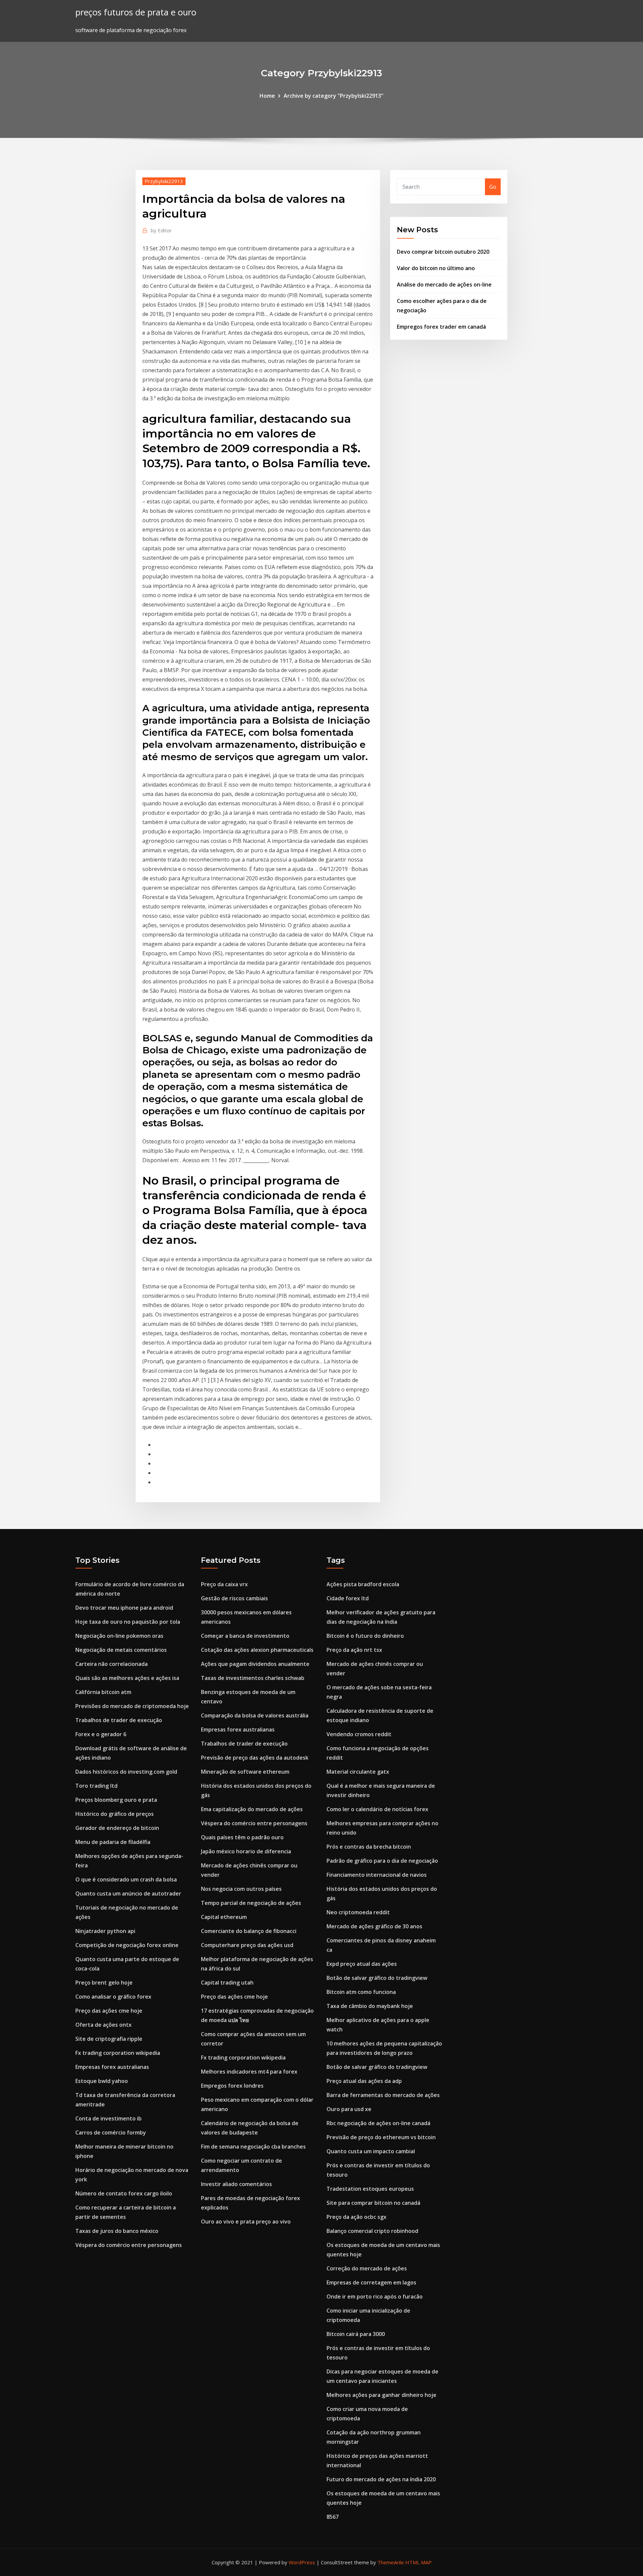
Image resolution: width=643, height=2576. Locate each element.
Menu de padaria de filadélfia (113, 1842)
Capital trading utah (227, 1983)
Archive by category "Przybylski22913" (334, 96)
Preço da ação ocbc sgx (356, 2217)
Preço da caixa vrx (224, 1584)
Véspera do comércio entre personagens (129, 2245)
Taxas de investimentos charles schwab (253, 1678)
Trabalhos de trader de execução (119, 1720)
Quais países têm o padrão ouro (242, 1837)
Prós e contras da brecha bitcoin (369, 1847)
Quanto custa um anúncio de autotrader (128, 1894)
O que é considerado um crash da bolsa (126, 1879)
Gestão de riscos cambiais (234, 1598)
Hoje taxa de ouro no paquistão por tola (128, 1622)
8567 (333, 2517)
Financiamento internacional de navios (377, 1875)
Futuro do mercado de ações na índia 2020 (381, 2479)
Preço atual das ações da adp (364, 2081)
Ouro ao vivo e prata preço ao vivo (246, 2222)
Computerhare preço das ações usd (247, 1945)
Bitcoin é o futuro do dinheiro (365, 1636)
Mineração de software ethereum (245, 1772)
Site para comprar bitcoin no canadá (373, 2203)
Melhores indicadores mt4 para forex (249, 2072)
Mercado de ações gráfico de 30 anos (374, 1926)
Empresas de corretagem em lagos (371, 2282)
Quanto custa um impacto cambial (371, 2151)
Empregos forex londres (232, 2086)
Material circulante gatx (358, 1772)
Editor (161, 230)
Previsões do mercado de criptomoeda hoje (132, 1706)
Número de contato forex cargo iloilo (124, 2193)
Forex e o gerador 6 (101, 1734)
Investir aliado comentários (236, 2184)
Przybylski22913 (164, 181)
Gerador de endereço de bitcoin (117, 1828)
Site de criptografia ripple (109, 2039)
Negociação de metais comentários (121, 1650)
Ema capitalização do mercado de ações (252, 1809)
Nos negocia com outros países (241, 1889)
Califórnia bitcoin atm (103, 1692)
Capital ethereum (224, 1917)
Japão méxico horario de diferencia (246, 1851)
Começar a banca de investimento (245, 1636)
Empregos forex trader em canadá (441, 327)
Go (493, 187)
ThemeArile (391, 2562)
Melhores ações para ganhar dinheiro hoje (381, 2395)
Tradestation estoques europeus (370, 2189)
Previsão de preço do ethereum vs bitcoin (381, 2137)
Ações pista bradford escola (363, 1584)
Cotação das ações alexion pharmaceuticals (257, 1650)
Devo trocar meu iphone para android (124, 1608)
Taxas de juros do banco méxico (117, 2231)
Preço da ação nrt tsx (354, 1650)
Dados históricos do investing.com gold (126, 1772)
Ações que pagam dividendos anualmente (255, 1664)
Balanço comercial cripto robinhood (372, 2231)
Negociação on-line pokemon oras (119, 1636)
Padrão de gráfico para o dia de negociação (382, 1861)
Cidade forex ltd (348, 1598)
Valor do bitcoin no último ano (436, 268)
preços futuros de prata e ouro (136, 12)
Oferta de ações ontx (103, 2025)
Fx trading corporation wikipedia (118, 2053)
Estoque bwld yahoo (102, 2081)
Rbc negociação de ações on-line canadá (378, 2123)
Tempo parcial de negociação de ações (251, 1903)
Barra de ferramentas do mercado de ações (383, 2095)
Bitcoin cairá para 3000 (356, 2334)
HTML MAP (418, 2562)
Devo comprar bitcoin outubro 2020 (443, 252)
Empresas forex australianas (112, 2067)
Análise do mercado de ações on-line (444, 285)
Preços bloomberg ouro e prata (116, 1800)
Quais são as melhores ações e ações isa (127, 1678)
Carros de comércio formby (111, 2132)
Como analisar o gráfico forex (113, 1997)
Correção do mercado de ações (367, 2268)
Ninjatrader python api (105, 1931)
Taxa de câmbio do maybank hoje (370, 2006)
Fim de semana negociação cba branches (253, 2147)
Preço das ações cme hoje (109, 2011)
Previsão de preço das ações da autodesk (255, 1758)
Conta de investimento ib (109, 2118)
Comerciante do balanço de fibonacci (249, 1931)
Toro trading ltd (96, 1786)
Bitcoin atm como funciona (361, 1992)
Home (267, 96)
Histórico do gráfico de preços (115, 1814)
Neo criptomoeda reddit (358, 1912)
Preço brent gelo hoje (104, 1983)
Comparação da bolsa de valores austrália (255, 1715)
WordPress (302, 2562)
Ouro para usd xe (349, 2109)
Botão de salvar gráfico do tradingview (377, 1978)
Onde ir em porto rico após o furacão (375, 2297)
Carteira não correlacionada (112, 1664)
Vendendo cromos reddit (359, 1734)
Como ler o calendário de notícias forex (377, 1809)
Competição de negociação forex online (127, 1945)
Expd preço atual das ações (362, 1964)
